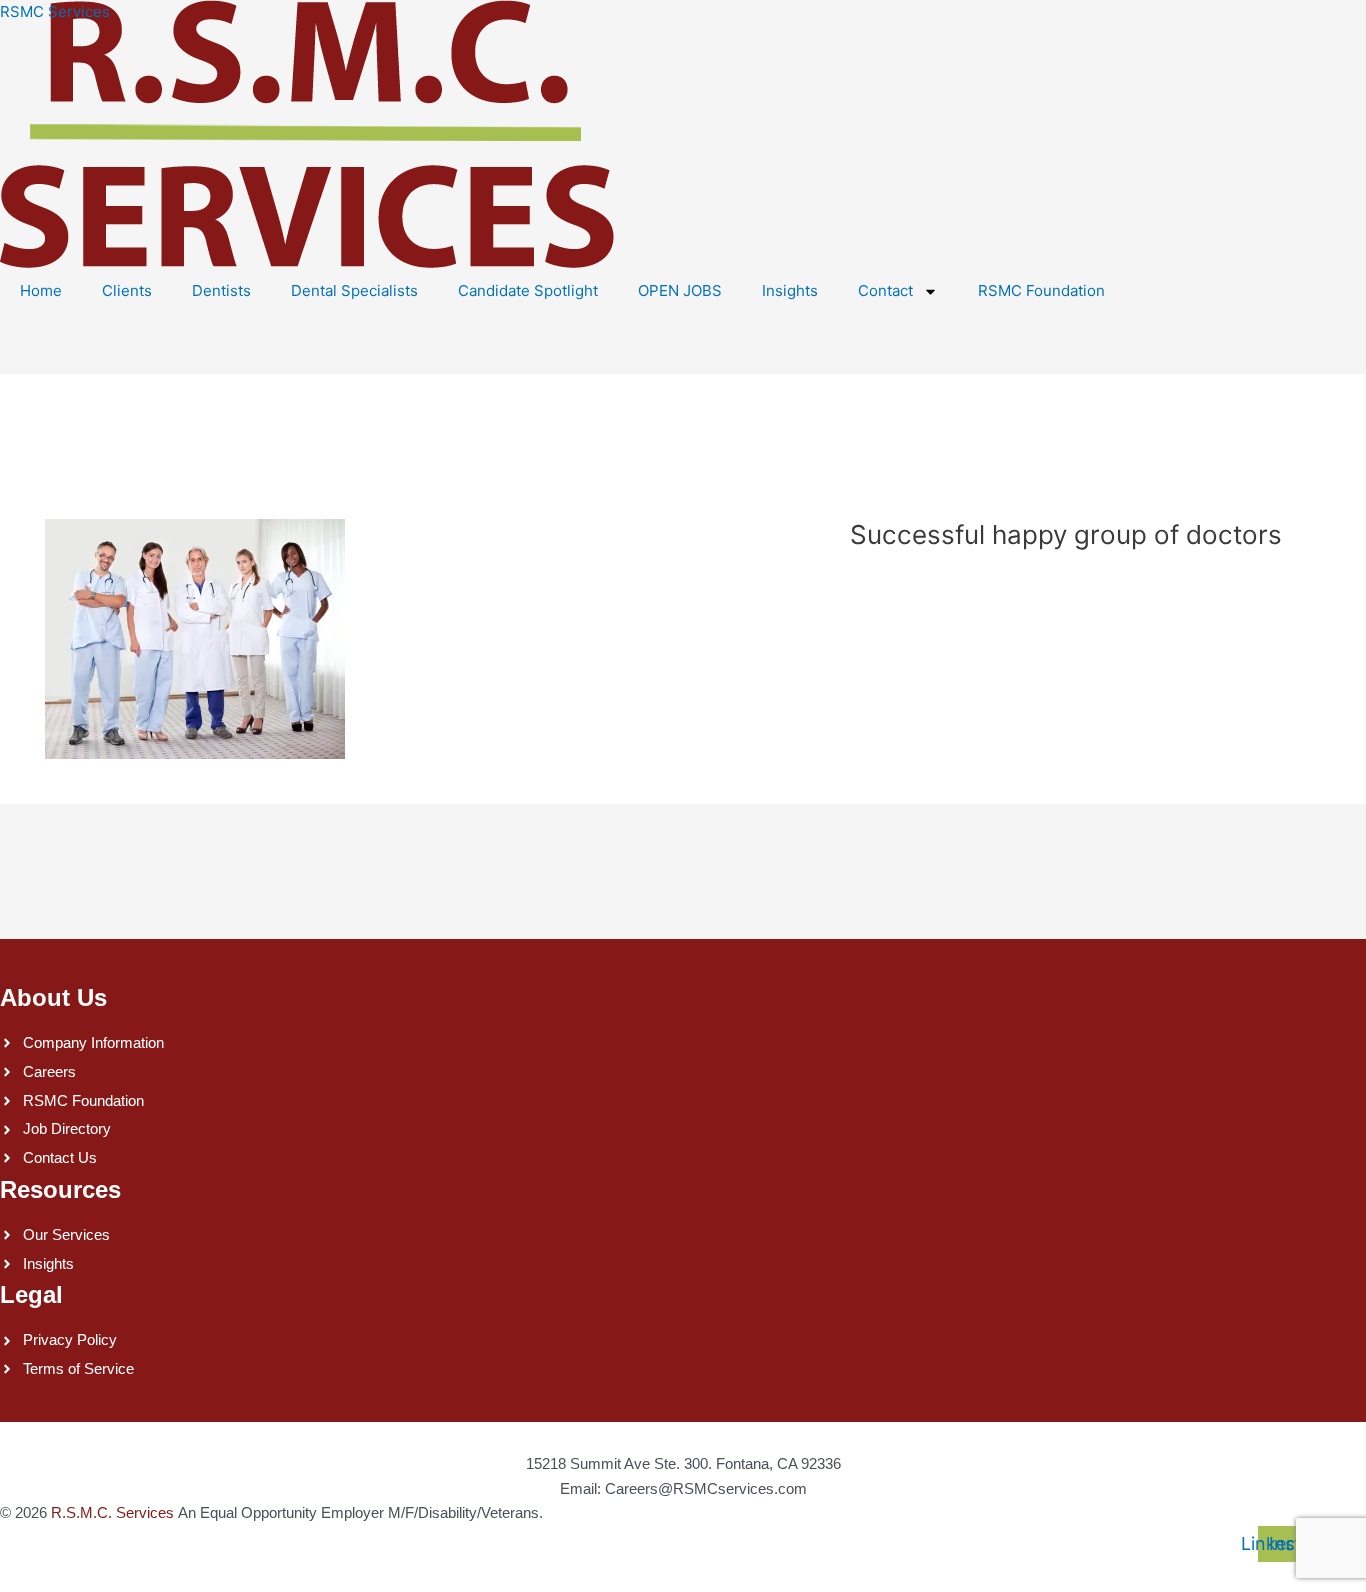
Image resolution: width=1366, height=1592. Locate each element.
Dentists (221, 290)
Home (41, 290)
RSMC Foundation (1041, 290)
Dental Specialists (354, 290)
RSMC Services (55, 11)
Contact (885, 290)
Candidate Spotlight (528, 290)
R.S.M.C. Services (112, 1512)
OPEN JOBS (680, 290)
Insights (790, 290)
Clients (127, 290)
